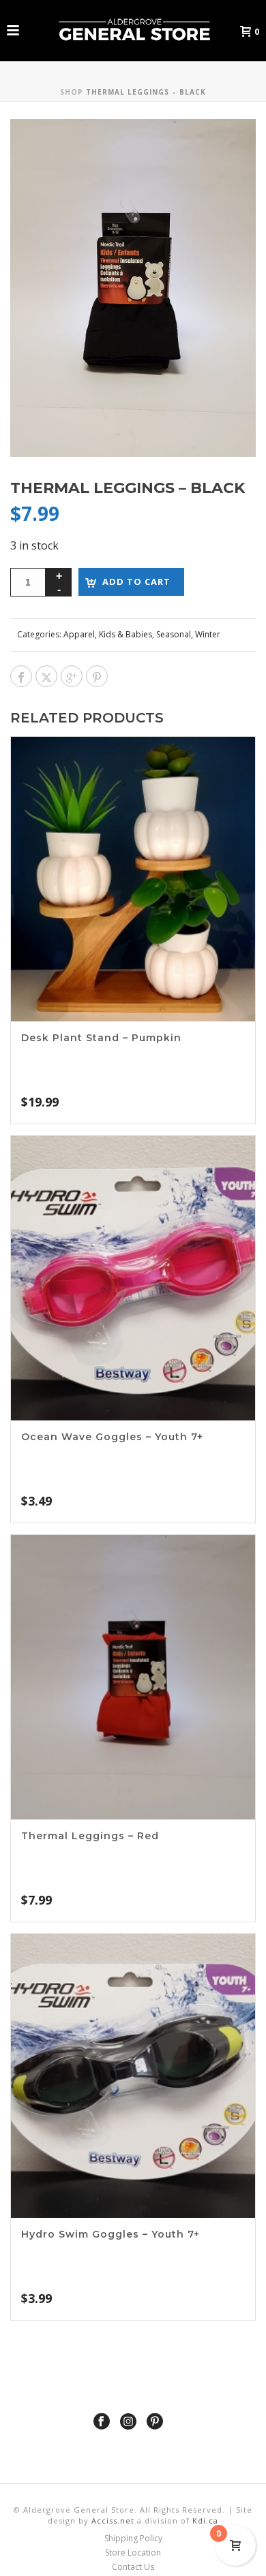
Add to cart (136, 582)
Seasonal (174, 634)
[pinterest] (155, 2422)
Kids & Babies (125, 634)
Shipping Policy (133, 2539)
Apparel (79, 634)
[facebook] (102, 2422)
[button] (228, 147)
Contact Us (133, 2567)
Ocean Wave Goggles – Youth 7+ (112, 1437)
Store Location (133, 2553)
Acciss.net (113, 2521)
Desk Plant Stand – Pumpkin (101, 1038)
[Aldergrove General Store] (133, 31)
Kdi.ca (205, 2521)
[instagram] (128, 2422)
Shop (72, 92)
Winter (208, 634)
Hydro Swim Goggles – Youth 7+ (110, 2234)
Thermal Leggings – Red (90, 1836)
